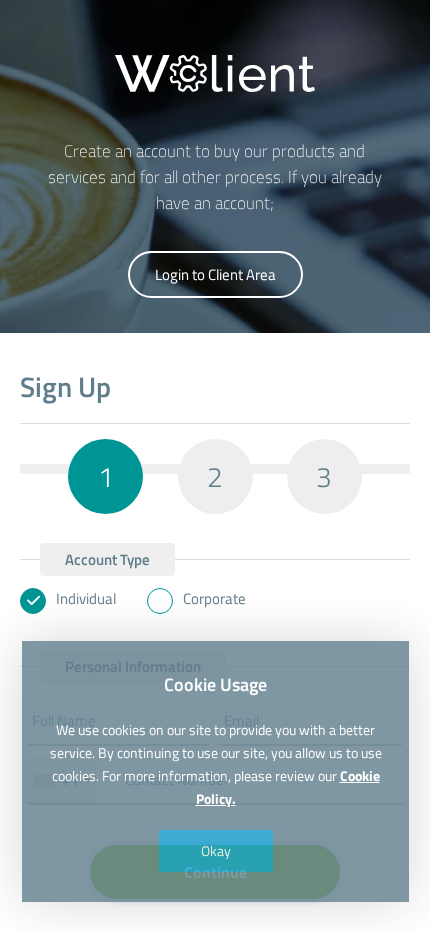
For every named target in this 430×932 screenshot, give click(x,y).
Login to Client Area (215, 274)
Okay (215, 850)
